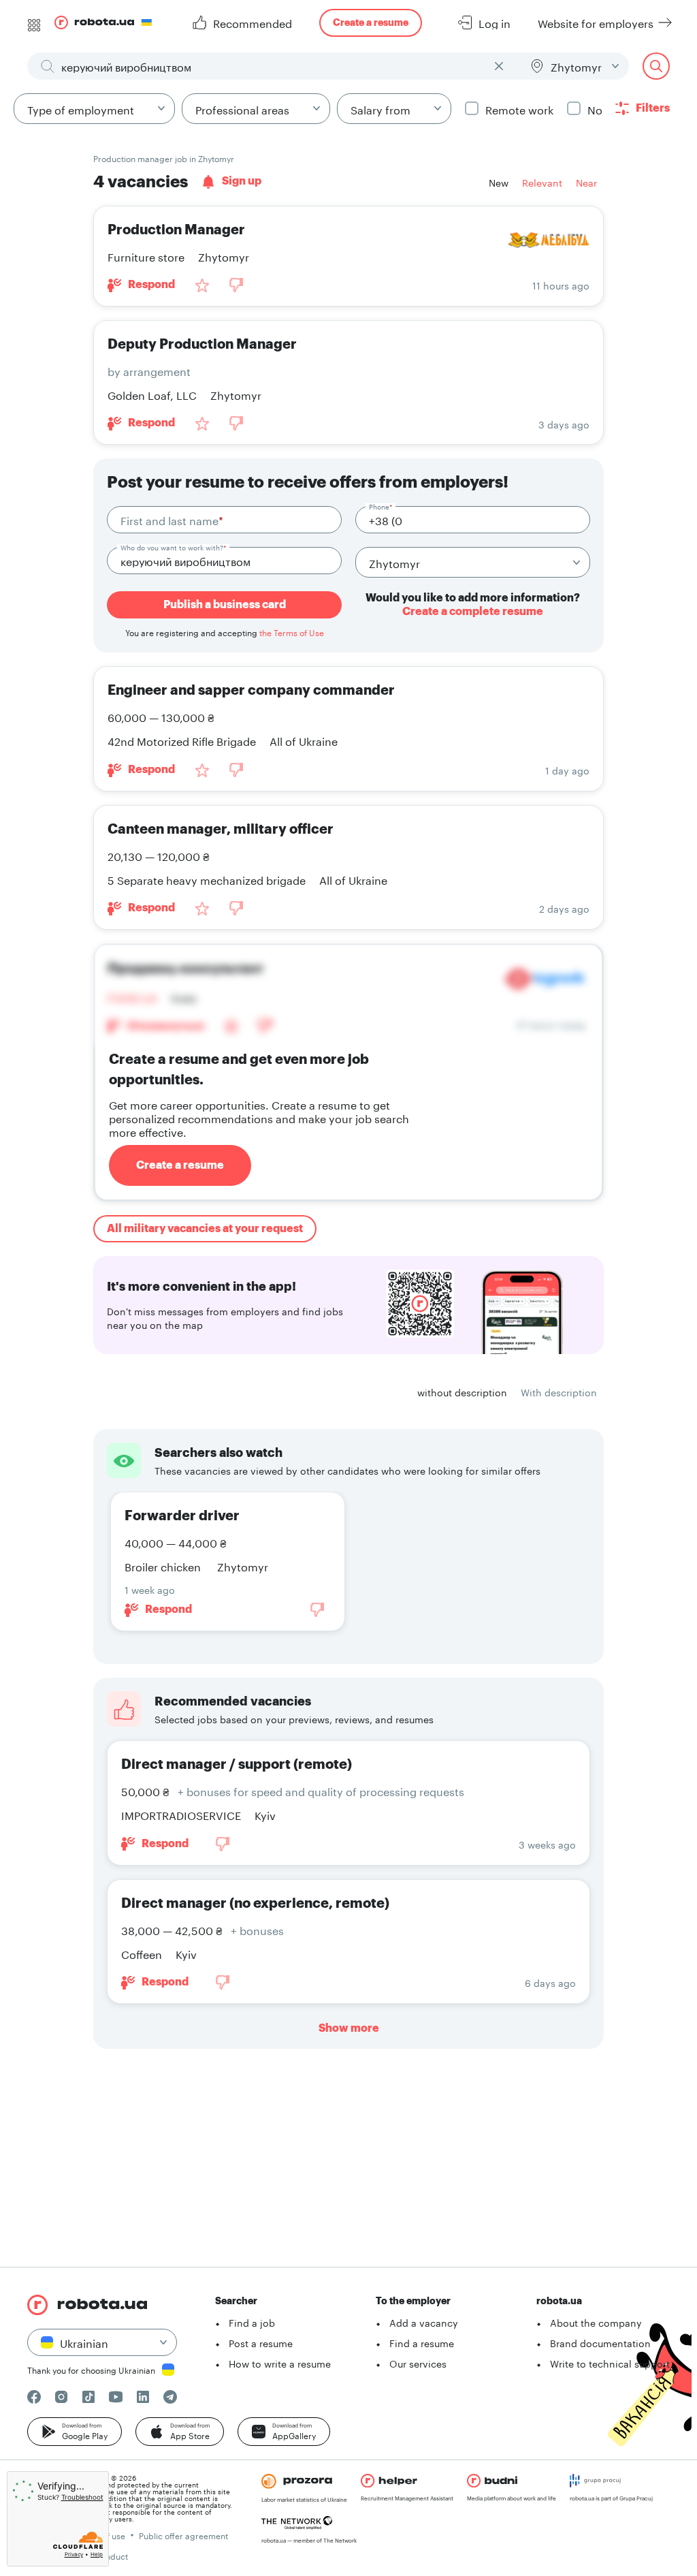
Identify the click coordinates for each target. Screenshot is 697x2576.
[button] (75, 2432)
